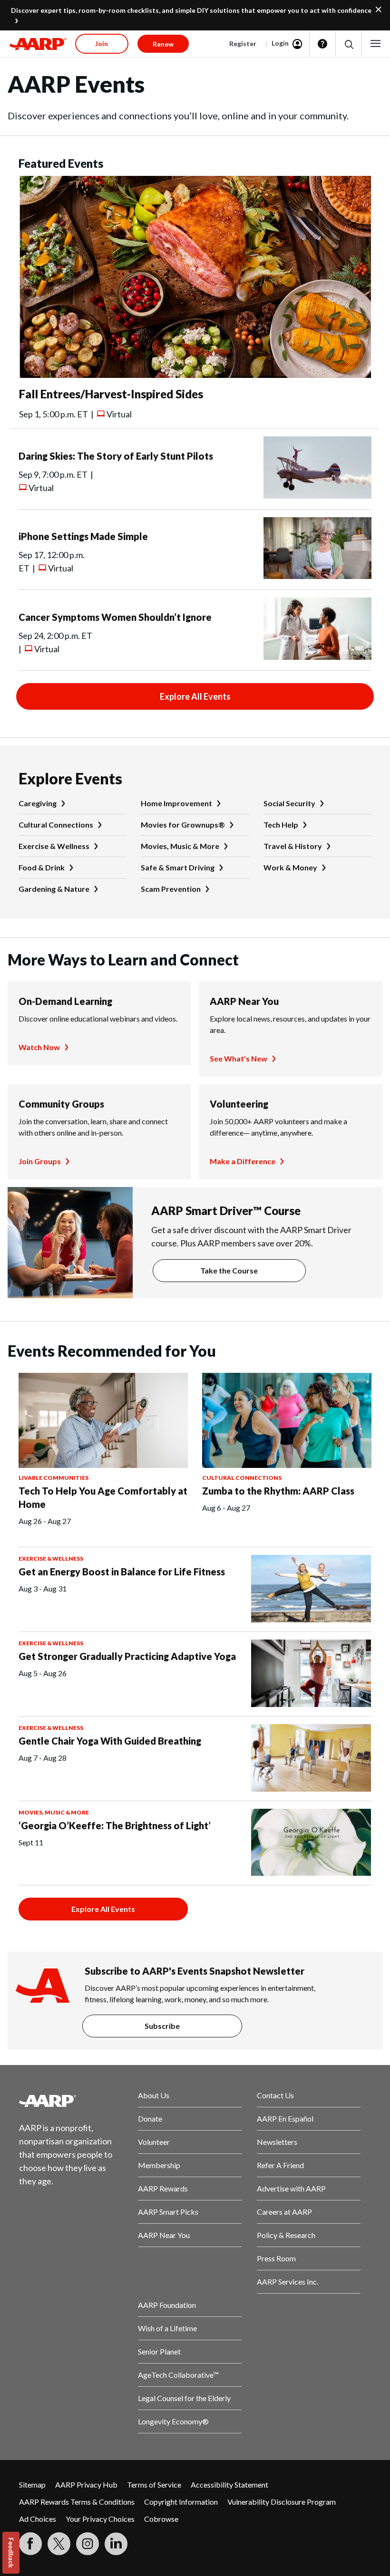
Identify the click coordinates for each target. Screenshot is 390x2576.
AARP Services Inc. (288, 2282)
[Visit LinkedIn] (116, 2544)
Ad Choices (38, 2519)
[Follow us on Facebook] (30, 2544)
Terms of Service (154, 2484)
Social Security (289, 803)
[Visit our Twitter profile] (59, 2544)
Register (243, 43)
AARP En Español (285, 2118)
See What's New (239, 1058)
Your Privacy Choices (100, 2519)
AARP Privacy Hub (86, 2484)
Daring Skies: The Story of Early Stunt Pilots (116, 456)
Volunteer (154, 2142)
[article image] (195, 375)
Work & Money (290, 867)
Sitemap (32, 2484)
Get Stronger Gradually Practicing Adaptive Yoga (127, 1656)
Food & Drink (42, 867)
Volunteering (239, 1104)
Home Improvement (176, 803)
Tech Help (281, 825)
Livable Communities (54, 1478)
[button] (348, 44)
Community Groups (61, 1104)
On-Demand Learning (65, 1001)
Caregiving (38, 803)
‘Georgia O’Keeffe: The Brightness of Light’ (115, 1825)
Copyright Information (181, 2502)
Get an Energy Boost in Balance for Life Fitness (122, 1572)
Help (322, 44)
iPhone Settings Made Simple (83, 536)
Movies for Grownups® (183, 825)
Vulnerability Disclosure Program (282, 2502)
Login (280, 43)
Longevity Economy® (173, 2421)
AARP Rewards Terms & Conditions (77, 2502)
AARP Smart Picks (168, 2212)
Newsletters (277, 2142)
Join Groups (40, 1161)
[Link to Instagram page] (88, 2544)
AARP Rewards (163, 2188)
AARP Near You (244, 1001)
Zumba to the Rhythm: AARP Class (278, 1491)
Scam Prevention (171, 889)
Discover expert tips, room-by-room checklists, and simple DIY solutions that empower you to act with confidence (191, 10)
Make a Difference (243, 1161)
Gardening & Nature (54, 889)
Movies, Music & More (180, 846)
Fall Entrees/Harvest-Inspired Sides (111, 394)
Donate (150, 2118)
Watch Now (39, 1047)
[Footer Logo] (71, 2101)
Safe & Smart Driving (178, 867)
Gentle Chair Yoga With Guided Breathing (110, 1741)
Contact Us (275, 2095)
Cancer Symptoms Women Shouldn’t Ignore (115, 617)
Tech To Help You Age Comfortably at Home (103, 1497)
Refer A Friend (280, 2165)
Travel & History (293, 846)
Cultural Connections (56, 825)
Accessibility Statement (229, 2484)
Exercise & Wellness (54, 846)
